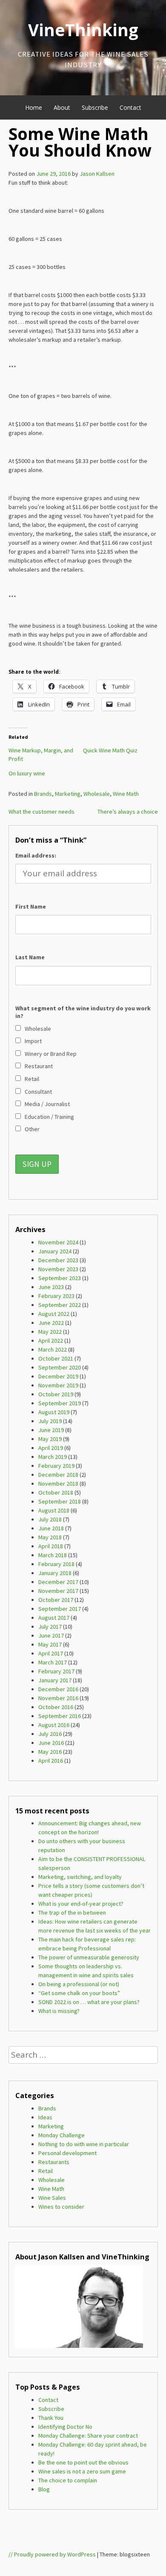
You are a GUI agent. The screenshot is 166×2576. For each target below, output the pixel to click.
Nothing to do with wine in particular (84, 2144)
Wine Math (126, 794)
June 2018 (51, 1528)
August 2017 (54, 1618)
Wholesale (97, 794)
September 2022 (60, 1305)
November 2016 (58, 1698)
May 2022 (50, 1332)
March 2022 (53, 1349)
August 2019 (54, 1412)
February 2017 (56, 1671)
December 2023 (58, 1260)
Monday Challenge (62, 2135)
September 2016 (60, 1716)
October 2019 (56, 1394)
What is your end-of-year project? (81, 1904)
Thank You (51, 2418)
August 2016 (54, 1725)
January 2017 (55, 1680)
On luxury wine (27, 773)
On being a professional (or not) (79, 1984)
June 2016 (51, 1743)
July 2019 (50, 1421)
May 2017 (50, 1644)
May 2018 (50, 1537)
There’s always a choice (128, 812)
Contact (130, 107)
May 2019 (50, 1439)
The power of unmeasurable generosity (89, 1957)
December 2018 (58, 1475)
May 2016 (50, 1752)
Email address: (36, 855)
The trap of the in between (72, 1913)
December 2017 (58, 1582)
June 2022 (51, 1323)
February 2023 (56, 1296)
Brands (43, 794)
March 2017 (53, 1662)
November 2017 (58, 1591)
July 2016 (50, 1734)
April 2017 (51, 1653)
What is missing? (59, 2011)
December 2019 (58, 1376)
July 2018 (50, 1519)
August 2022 (54, 1314)
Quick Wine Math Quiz (110, 750)
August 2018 (54, 1510)
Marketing (68, 794)
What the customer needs (41, 812)
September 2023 (60, 1278)
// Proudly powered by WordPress (52, 2554)
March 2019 (53, 1457)
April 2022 (51, 1341)
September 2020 (60, 1367)
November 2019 (58, 1385)
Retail (46, 2171)
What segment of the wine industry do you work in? (83, 1012)
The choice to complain (68, 2480)
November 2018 (58, 1484)
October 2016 (56, 1707)
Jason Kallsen (97, 174)
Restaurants (54, 2162)
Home (34, 107)
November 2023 (58, 1269)
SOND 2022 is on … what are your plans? (89, 2002)
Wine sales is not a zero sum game (82, 2471)
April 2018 (51, 1546)
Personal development (67, 2153)
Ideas (45, 2117)
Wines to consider (61, 2207)
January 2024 (55, 1251)
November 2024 (58, 1242)
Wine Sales (52, 2198)
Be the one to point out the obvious (83, 2462)
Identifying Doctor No (65, 2427)
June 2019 (51, 1430)
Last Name (30, 957)
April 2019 (51, 1448)
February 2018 (56, 1564)
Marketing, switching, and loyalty (80, 1877)
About (62, 107)
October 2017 (56, 1600)
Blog (44, 2489)
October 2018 (56, 1492)
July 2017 (50, 1627)
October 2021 (56, 1358)
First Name (31, 906)
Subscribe (95, 107)
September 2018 (60, 1501)
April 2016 (51, 1761)
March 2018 (53, 1555)
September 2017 (60, 1609)
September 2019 (60, 1403)
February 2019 (56, 1466)
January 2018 (55, 1573)
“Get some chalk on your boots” (79, 1993)
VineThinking (83, 30)
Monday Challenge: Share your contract (88, 2436)
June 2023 (51, 1287)
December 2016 (58, 1689)
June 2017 (51, 1635)
